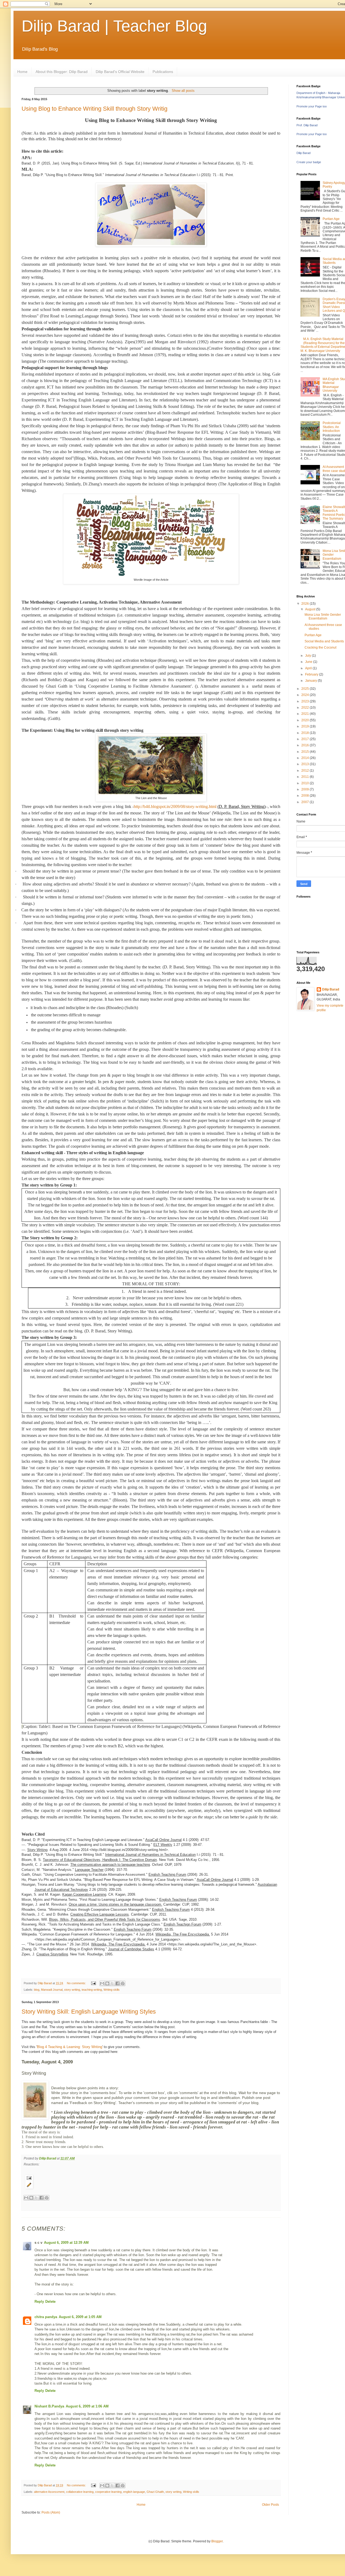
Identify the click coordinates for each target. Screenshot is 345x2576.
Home (22, 72)
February (312, 674)
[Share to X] (112, 1983)
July (308, 656)
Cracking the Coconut (320, 647)
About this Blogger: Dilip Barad (62, 72)
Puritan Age (331, 219)
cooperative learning (108, 2492)
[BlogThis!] (107, 1983)
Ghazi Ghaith (155, 2492)
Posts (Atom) (51, 2512)
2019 (306, 726)
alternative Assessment (49, 2492)
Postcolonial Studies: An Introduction (332, 427)
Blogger (217, 2541)
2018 (306, 733)
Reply (39, 2302)
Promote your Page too (312, 106)
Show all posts (183, 91)
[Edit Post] (151, 2185)
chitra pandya (46, 2317)
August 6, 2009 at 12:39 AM (66, 2243)
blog (37, 1990)
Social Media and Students (324, 641)
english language (134, 2492)
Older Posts (270, 2505)
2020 (306, 720)
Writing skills (112, 1990)
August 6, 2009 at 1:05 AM (80, 2317)
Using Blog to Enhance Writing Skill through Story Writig (94, 109)
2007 (306, 802)
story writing (72, 1990)
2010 (306, 783)
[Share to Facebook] (118, 1983)
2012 (306, 771)
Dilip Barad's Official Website (120, 72)
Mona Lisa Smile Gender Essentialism (323, 617)
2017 (306, 739)
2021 (306, 714)
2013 (306, 764)
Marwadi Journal (52, 1990)
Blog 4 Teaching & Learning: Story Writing (70, 2047)
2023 (306, 701)
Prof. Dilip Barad (307, 125)
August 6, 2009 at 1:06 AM (87, 2406)
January (311, 681)
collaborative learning (80, 2492)
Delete (50, 2302)
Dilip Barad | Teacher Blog (114, 26)
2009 (306, 789)
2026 (306, 604)
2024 (306, 695)
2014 (306, 758)
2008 (306, 796)
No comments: (77, 1983)
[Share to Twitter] (36, 2198)
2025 (306, 689)
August (311, 609)
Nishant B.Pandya (49, 2406)
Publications (163, 72)
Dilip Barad (303, 153)
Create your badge (309, 162)
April (309, 668)
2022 (306, 708)
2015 (306, 752)
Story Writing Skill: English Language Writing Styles (89, 2012)
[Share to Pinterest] (123, 1983)
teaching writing (92, 1990)
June (309, 662)
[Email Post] (93, 1983)
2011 (306, 777)
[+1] (65, 2205)
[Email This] (102, 1983)
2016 (306, 745)
